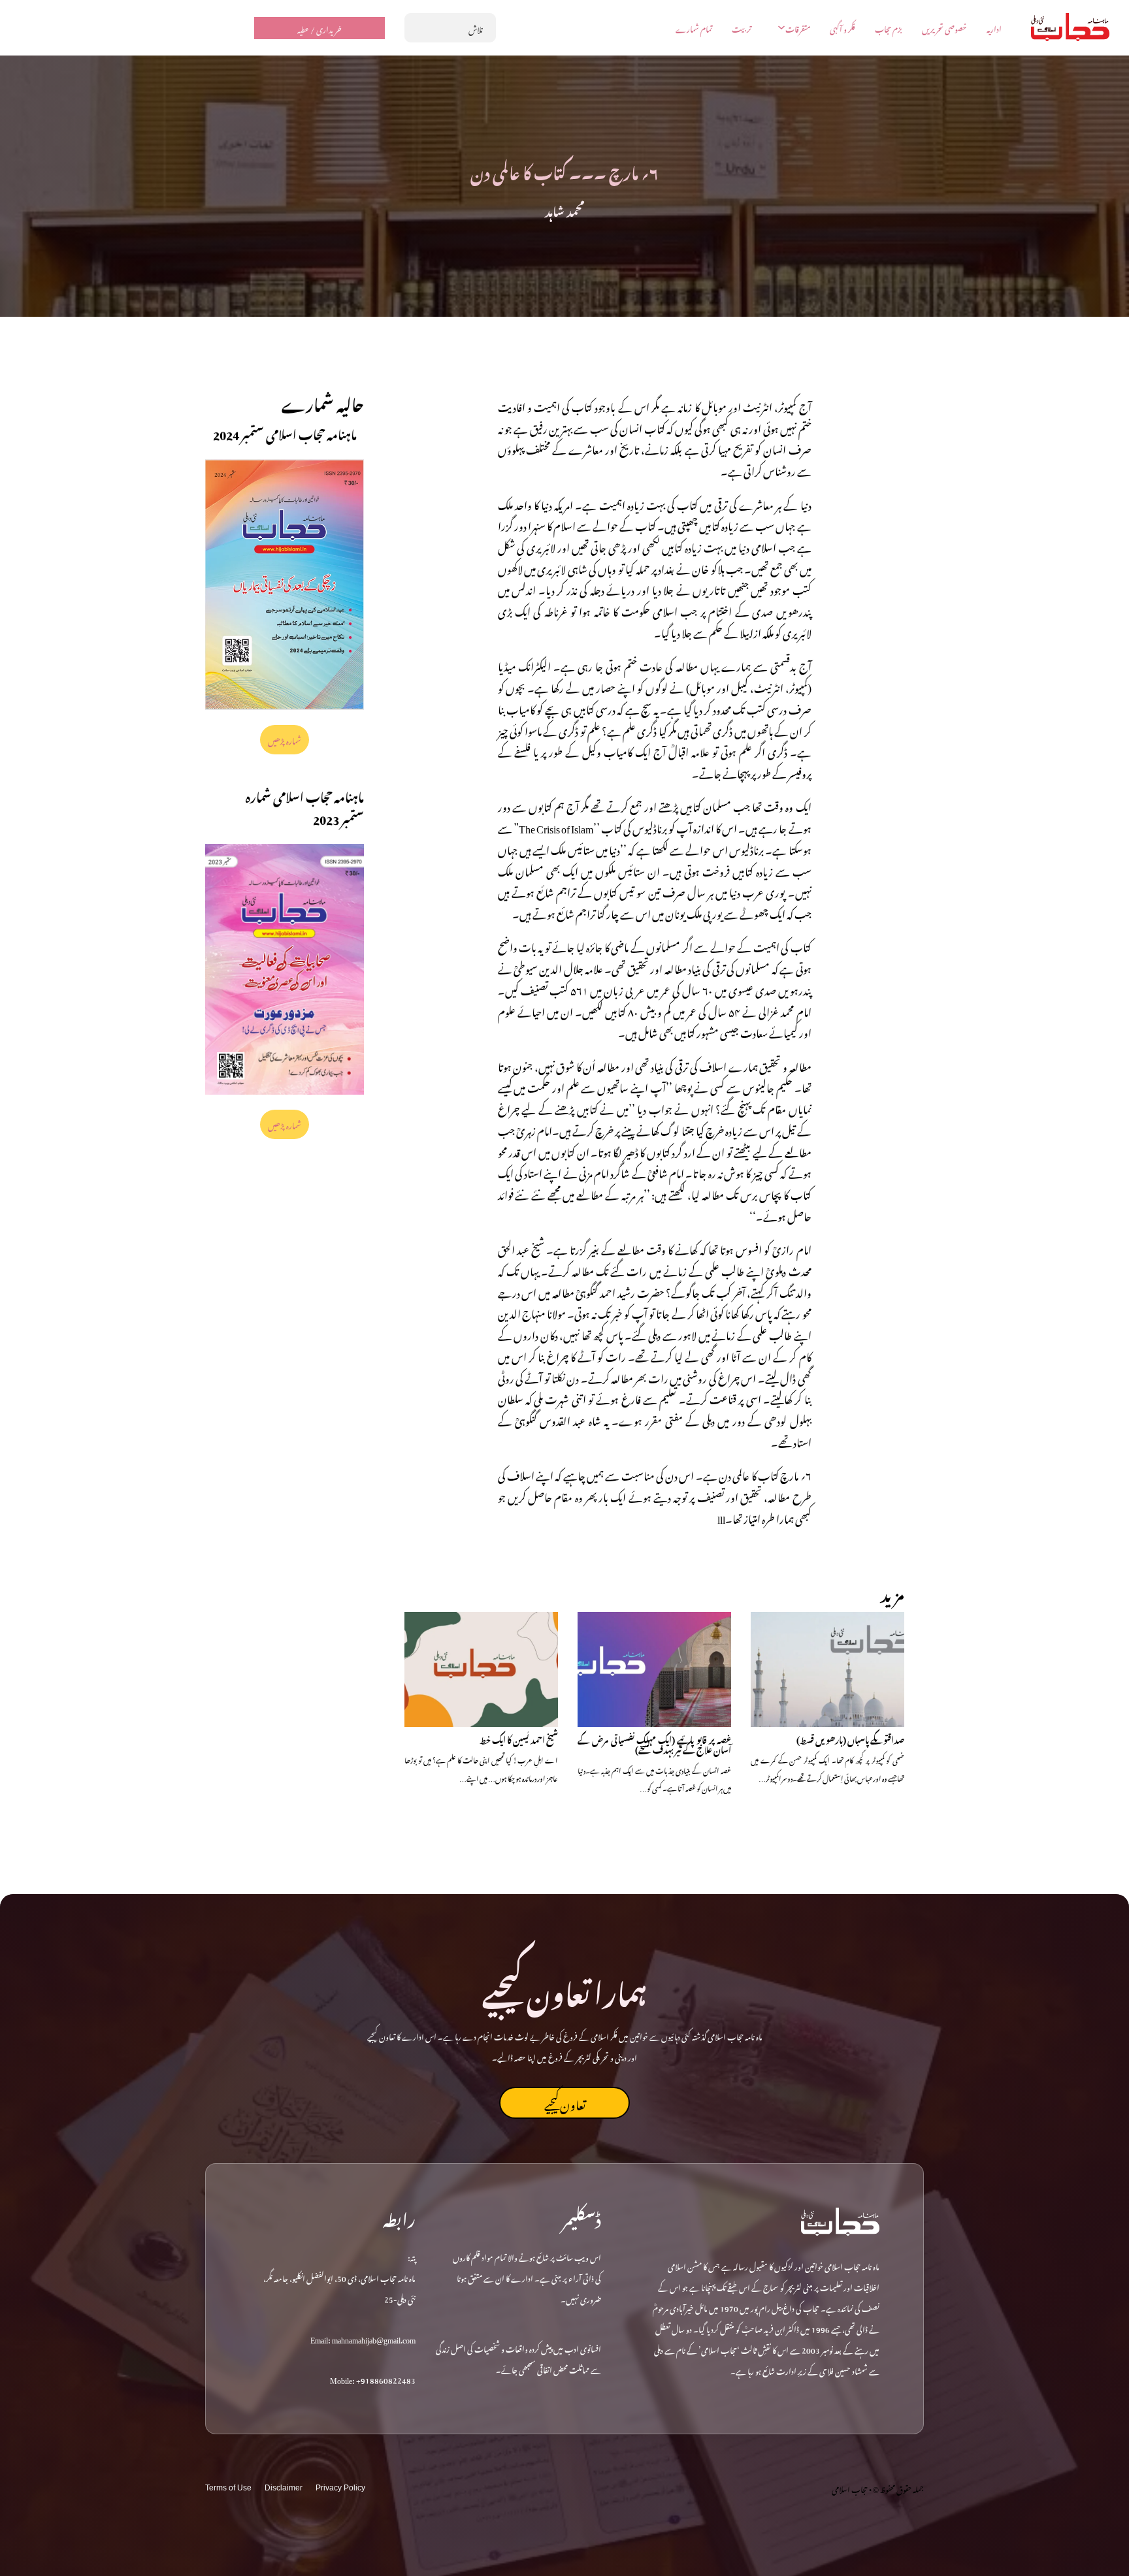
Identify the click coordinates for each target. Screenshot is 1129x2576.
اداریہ (994, 28)
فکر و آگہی (843, 28)
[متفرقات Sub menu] (781, 27)
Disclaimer (284, 2488)
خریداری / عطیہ (319, 28)
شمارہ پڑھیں (285, 739)
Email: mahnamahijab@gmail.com (363, 2338)
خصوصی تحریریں (944, 28)
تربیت (742, 28)
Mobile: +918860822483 (373, 2379)
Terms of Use (228, 2488)
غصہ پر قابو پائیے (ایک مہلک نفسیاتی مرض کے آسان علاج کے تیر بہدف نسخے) (654, 1744)
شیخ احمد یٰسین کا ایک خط (519, 1738)
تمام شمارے (694, 28)
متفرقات (798, 28)
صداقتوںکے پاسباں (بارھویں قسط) (850, 1738)
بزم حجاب (889, 28)
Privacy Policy (340, 2488)
